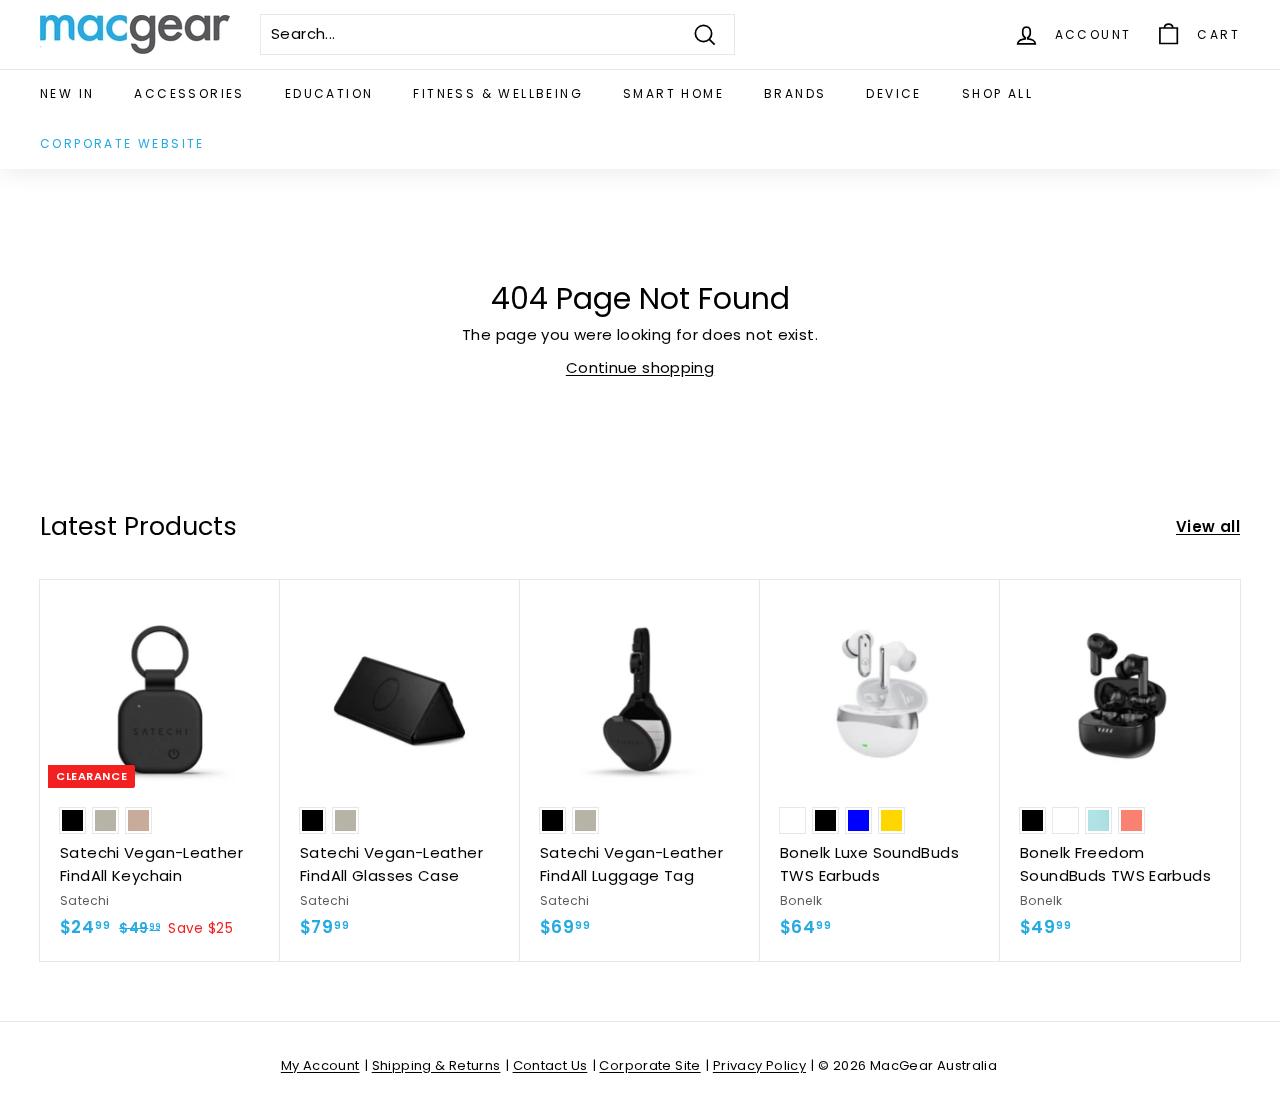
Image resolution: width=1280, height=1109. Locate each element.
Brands (795, 93)
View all (1208, 526)
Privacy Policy (759, 1065)
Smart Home (673, 93)
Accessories (189, 93)
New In (67, 93)
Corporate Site (649, 1065)
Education (329, 93)
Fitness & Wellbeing (498, 93)
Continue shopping (640, 367)
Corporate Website (122, 143)
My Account (320, 1065)
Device (893, 93)
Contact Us (550, 1065)
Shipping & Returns (436, 1065)
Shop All (997, 93)
